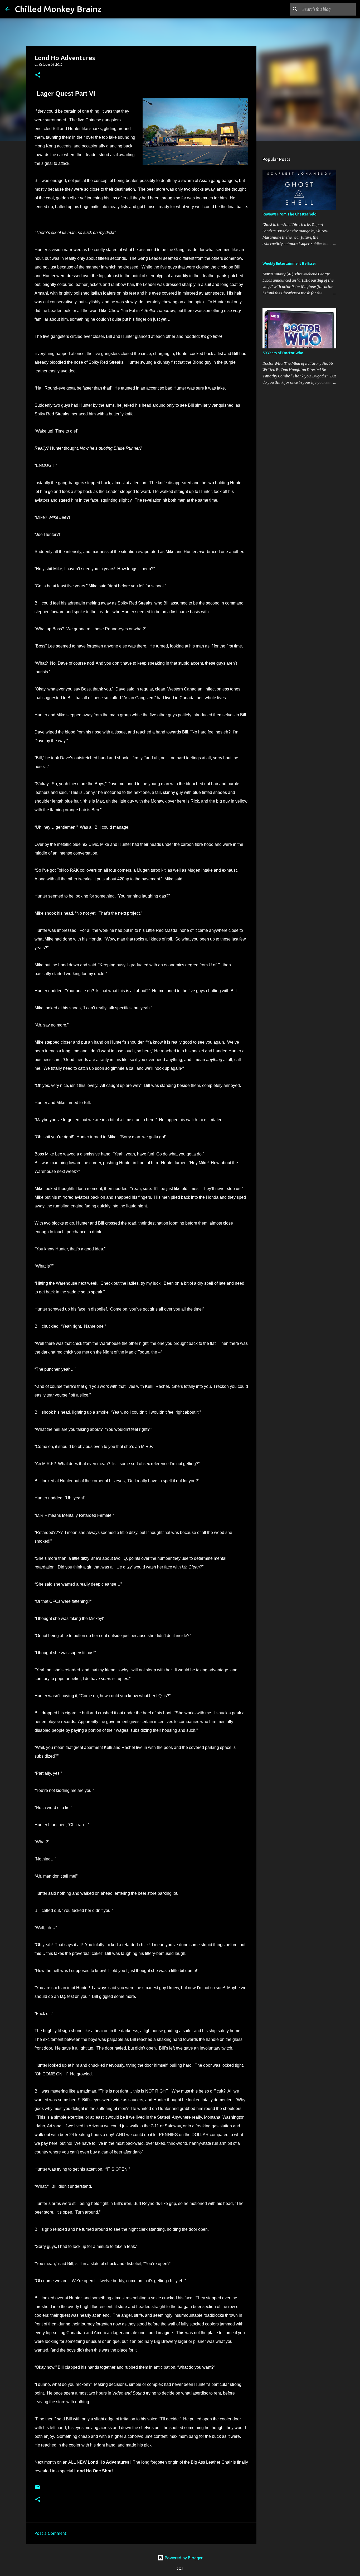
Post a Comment (50, 2533)
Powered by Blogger (183, 2558)
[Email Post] (38, 2489)
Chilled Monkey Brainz (58, 9)
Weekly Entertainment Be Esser (289, 263)
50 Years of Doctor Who (283, 353)
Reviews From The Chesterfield (290, 214)
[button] (38, 75)
